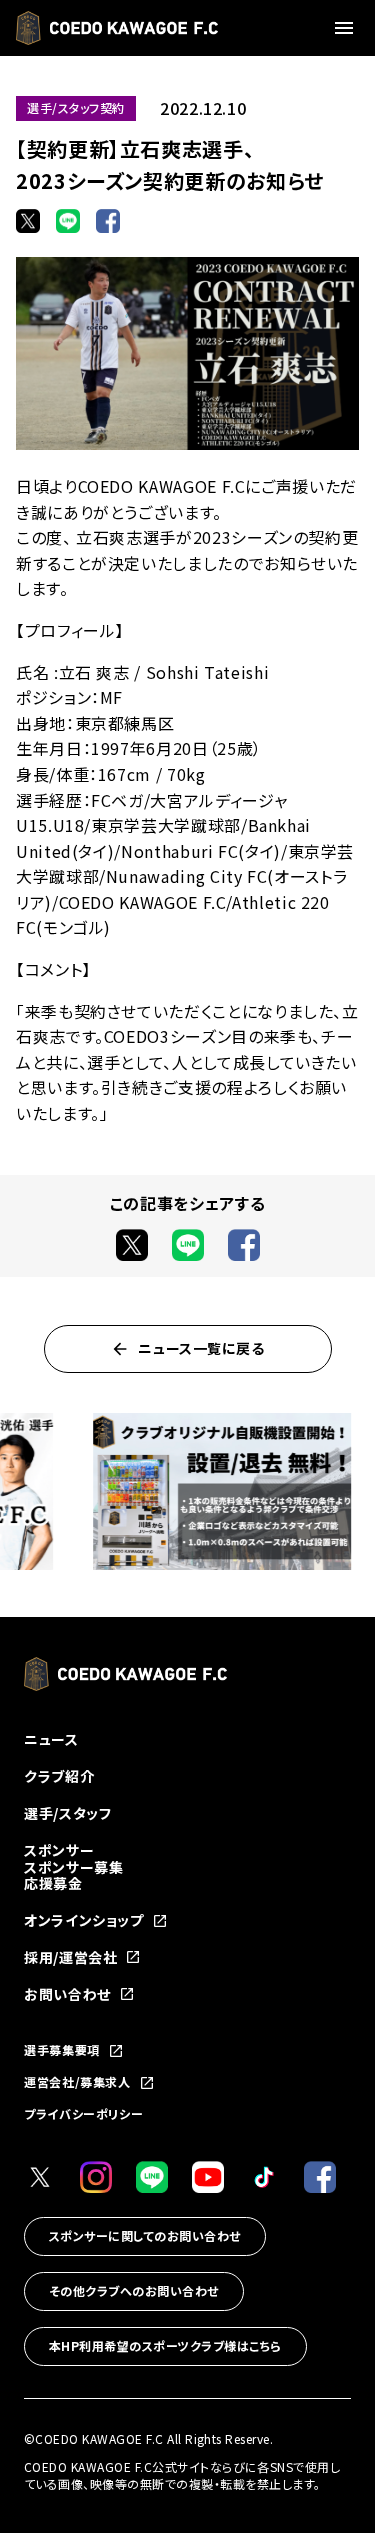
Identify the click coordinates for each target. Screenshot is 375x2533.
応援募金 (53, 1883)
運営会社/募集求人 (77, 2083)
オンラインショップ (84, 1920)
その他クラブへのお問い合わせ (134, 2290)
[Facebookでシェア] (108, 221)
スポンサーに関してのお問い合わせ (145, 2235)
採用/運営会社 (70, 1957)
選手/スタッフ (67, 1813)
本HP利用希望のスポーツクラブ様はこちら (165, 2345)
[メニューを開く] (347, 28)
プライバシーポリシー (83, 2113)
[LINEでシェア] (68, 221)
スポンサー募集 (73, 1867)
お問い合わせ (67, 1994)
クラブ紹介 (59, 1776)
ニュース (51, 1739)
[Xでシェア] (28, 221)
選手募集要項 (62, 2051)
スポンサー (59, 1850)
